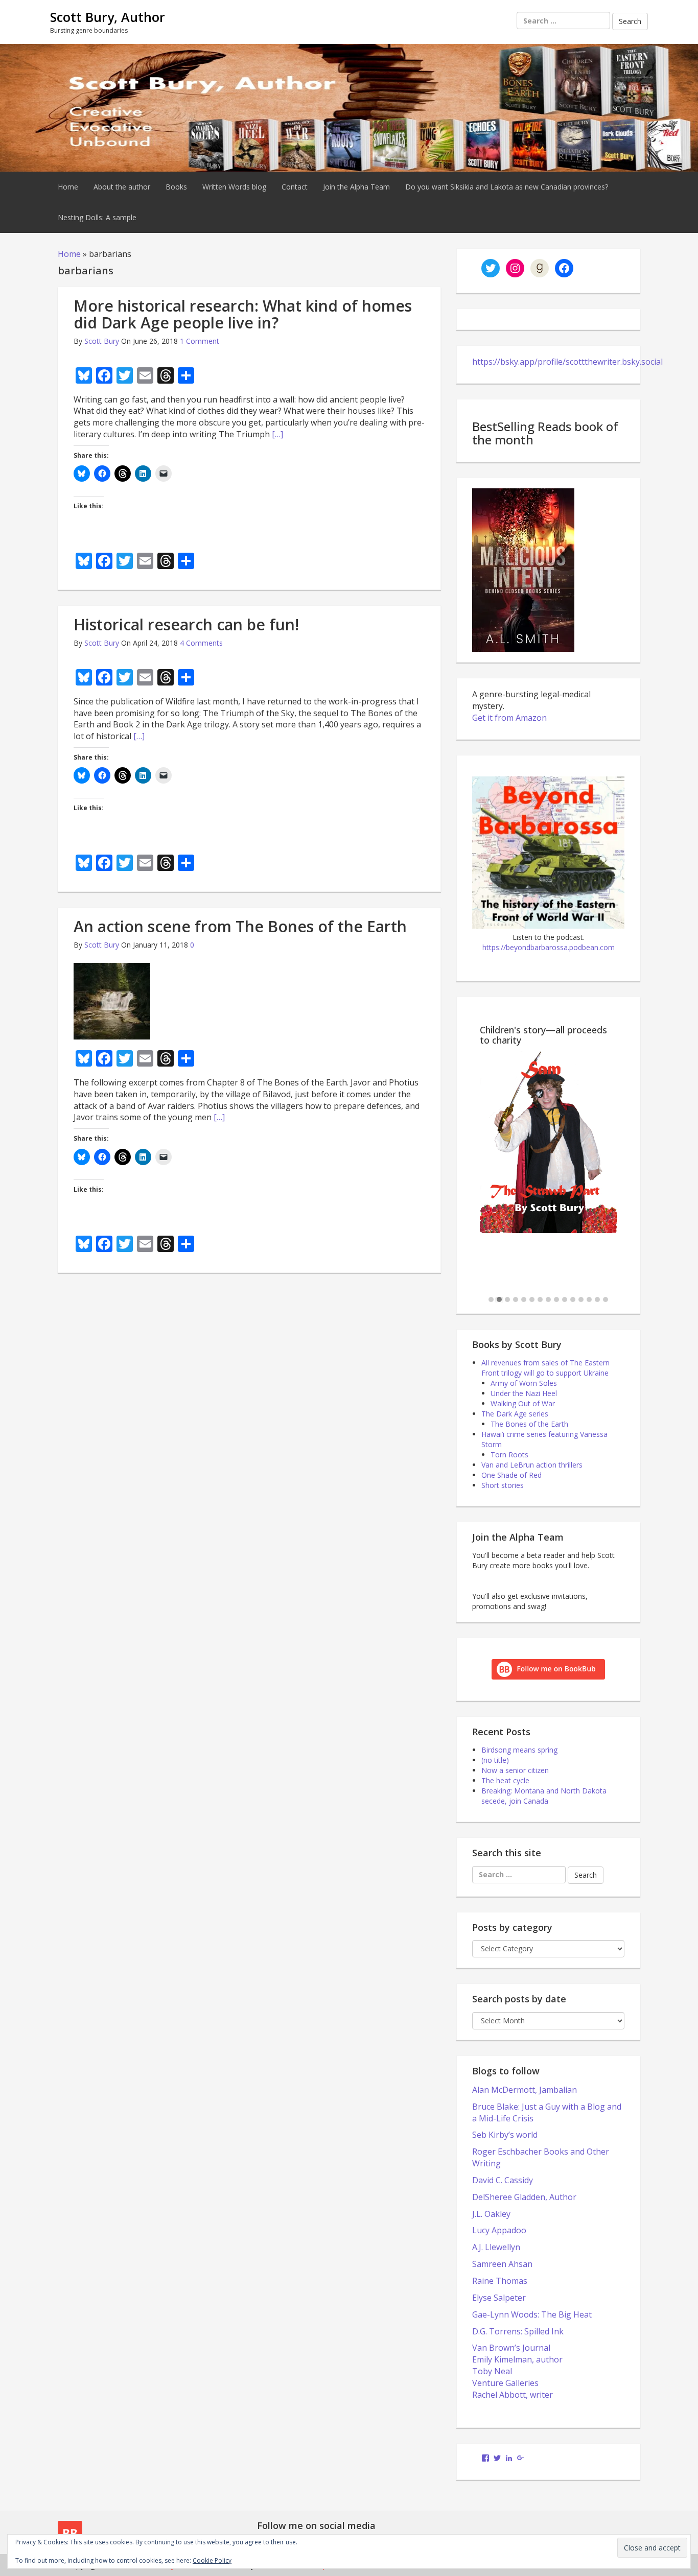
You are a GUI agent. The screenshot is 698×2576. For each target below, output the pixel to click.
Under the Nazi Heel (524, 1393)
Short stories (503, 1485)
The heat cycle (505, 1780)
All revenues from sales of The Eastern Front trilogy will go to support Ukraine (545, 1368)
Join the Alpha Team (356, 187)
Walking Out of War (523, 1403)
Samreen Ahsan (502, 2264)
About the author (122, 187)
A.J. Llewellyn (496, 2247)
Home (68, 187)
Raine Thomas (500, 2281)
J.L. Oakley (491, 2214)
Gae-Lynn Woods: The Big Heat (532, 2314)
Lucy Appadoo (499, 2230)
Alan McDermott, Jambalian (525, 2090)
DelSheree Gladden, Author (524, 2197)
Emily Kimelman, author (517, 2359)
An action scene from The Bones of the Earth (240, 926)
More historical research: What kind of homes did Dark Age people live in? (243, 314)
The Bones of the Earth (529, 1424)
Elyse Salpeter (499, 2298)
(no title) (495, 1760)
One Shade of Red (511, 1475)
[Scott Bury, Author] (349, 107)
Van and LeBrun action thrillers (532, 1465)
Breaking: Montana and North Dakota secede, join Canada (544, 1796)
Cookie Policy (212, 2560)
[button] (491, 1300)
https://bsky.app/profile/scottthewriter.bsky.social (567, 362)
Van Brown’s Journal (511, 2348)
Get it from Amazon (509, 718)
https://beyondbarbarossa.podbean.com (549, 947)
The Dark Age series (515, 1414)
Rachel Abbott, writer (513, 2395)
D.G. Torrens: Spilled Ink (518, 2331)
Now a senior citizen (515, 1770)
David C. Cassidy (503, 2180)
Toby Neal (492, 2371)
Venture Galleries (505, 2383)
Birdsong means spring (519, 1750)
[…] (277, 434)
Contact (295, 187)
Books (176, 187)
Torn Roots (509, 1455)
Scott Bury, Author (108, 17)
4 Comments (201, 643)
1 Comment (200, 341)
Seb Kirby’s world (505, 2135)
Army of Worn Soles (524, 1383)
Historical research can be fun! (186, 624)
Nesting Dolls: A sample (97, 217)
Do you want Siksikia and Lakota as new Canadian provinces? (507, 187)
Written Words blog (234, 187)
